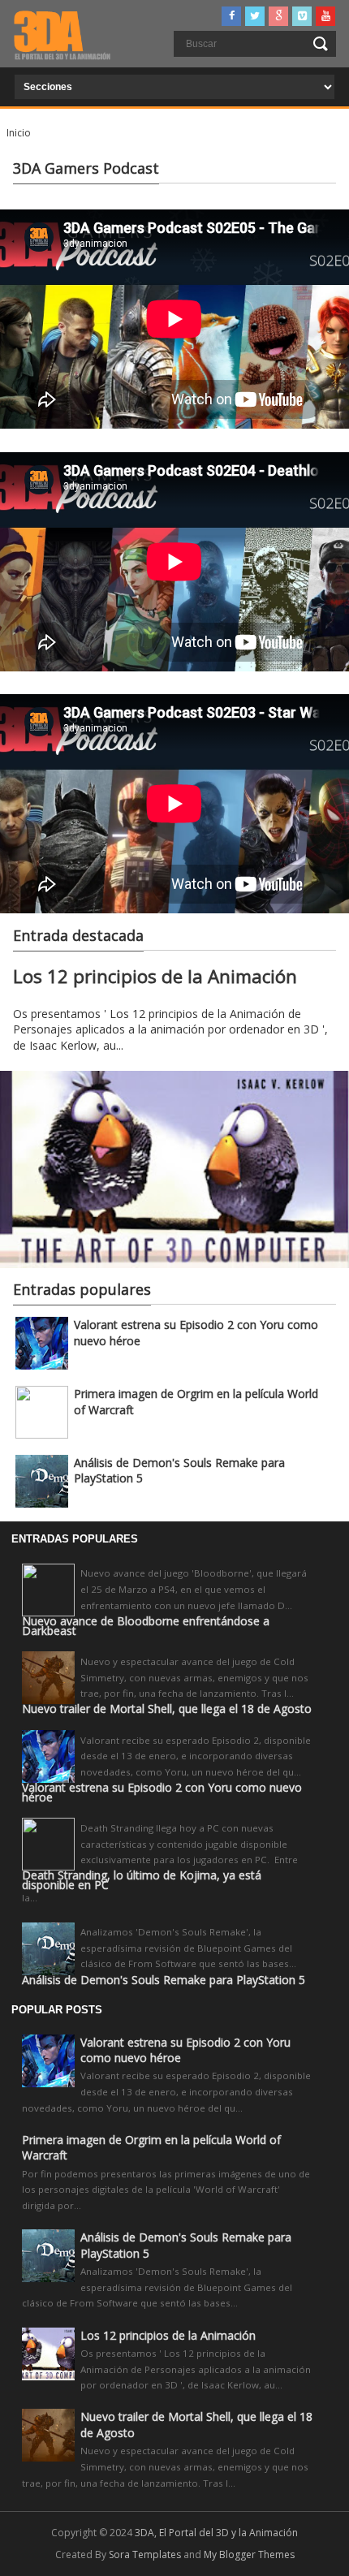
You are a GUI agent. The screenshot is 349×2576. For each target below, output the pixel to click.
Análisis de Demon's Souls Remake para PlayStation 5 (164, 1980)
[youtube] (325, 16)
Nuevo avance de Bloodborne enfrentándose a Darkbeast (146, 1626)
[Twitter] (255, 16)
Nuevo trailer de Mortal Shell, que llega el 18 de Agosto (167, 1709)
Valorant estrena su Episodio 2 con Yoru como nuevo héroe (162, 1793)
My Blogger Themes (249, 2554)
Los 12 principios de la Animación (155, 976)
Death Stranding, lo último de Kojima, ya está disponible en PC (142, 1880)
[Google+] (278, 16)
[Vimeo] (302, 16)
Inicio (19, 133)
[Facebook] (231, 16)
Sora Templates (145, 2554)
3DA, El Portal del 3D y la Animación (216, 2533)
